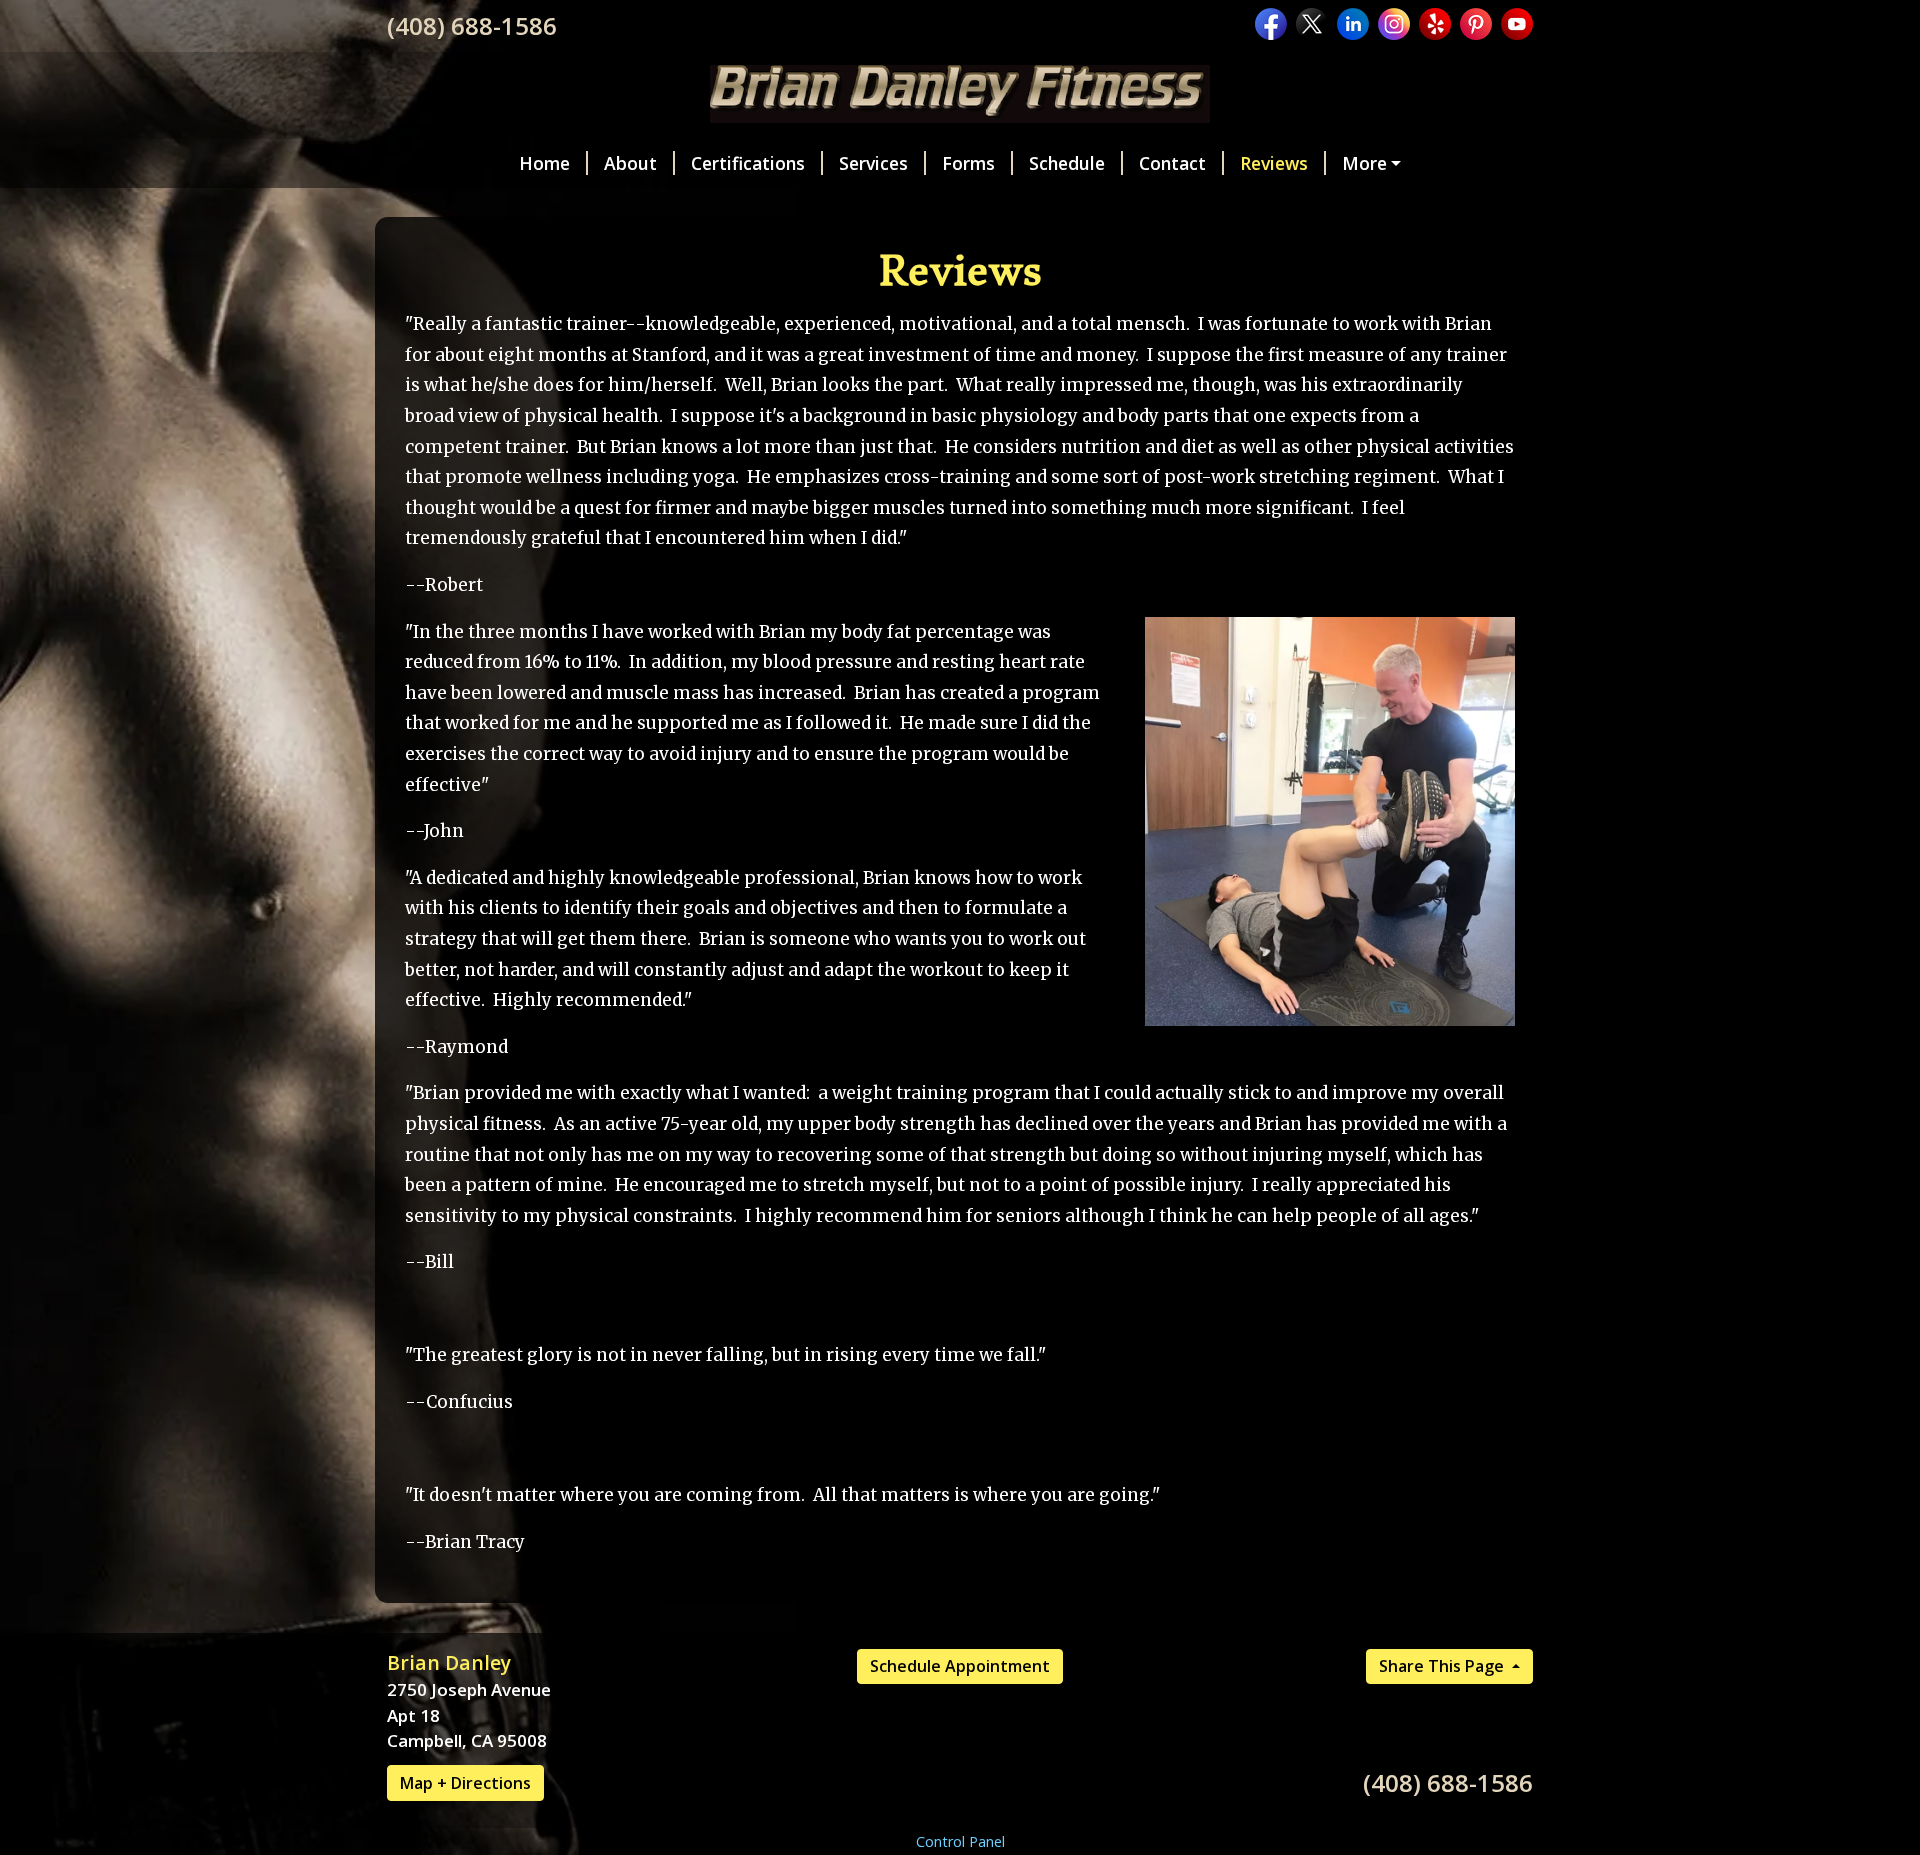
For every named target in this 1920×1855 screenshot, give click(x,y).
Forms (968, 163)
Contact (1172, 163)
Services (873, 163)
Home (544, 163)
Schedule (1067, 163)
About (630, 163)
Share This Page (1443, 1666)
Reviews (1274, 163)
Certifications (748, 163)
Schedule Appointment (960, 1666)
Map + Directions (465, 1783)
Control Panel (960, 1841)
